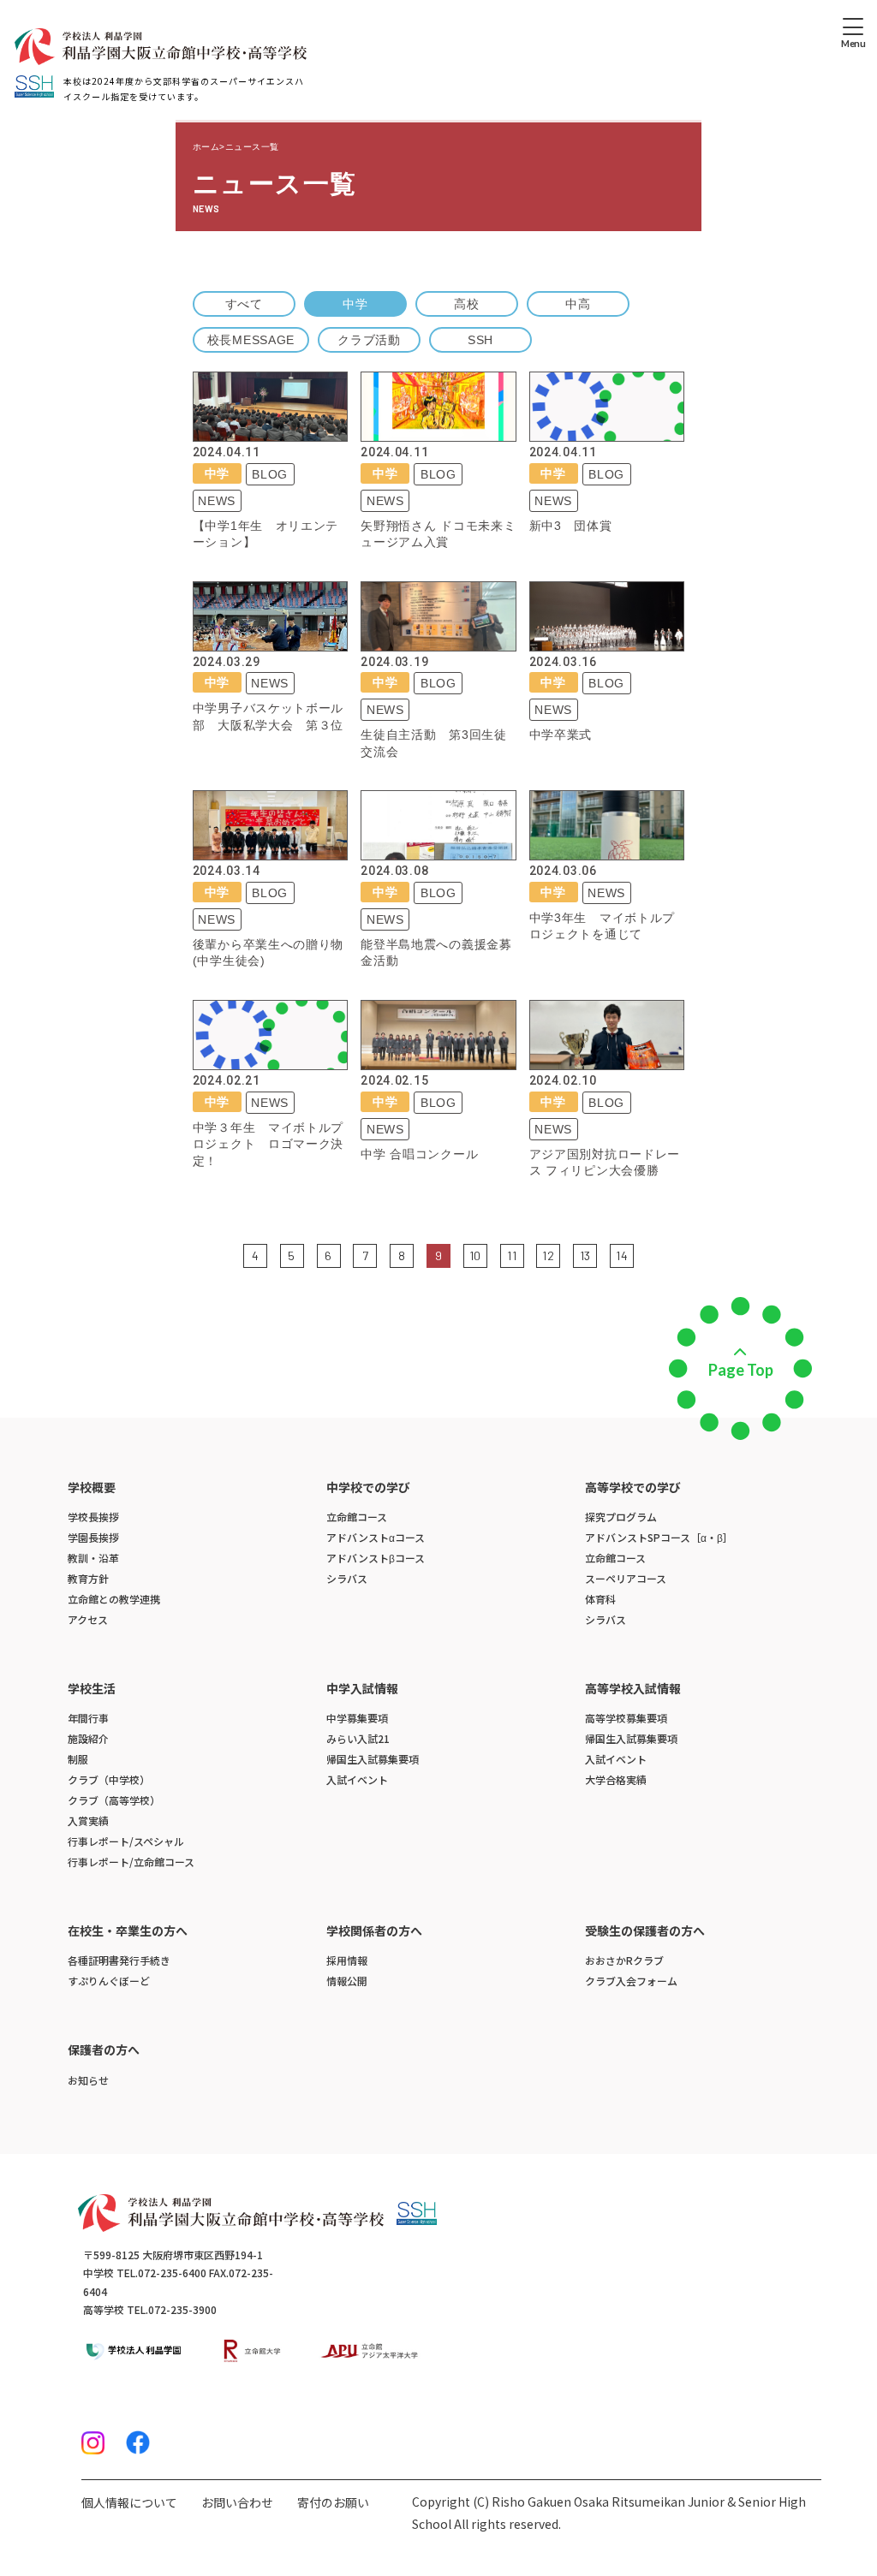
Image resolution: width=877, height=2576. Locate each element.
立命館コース (357, 1517)
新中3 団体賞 (571, 526)
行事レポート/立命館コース (131, 1862)
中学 (355, 304)
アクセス (88, 1619)
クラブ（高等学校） (114, 1800)
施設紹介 (88, 1738)
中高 (578, 304)
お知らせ (88, 2080)
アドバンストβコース (376, 1558)
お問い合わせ (237, 2502)
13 (585, 1255)
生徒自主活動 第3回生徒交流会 (433, 743)
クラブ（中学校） (109, 1779)
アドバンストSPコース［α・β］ (659, 1537)
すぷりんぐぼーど (109, 1981)
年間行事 (88, 1718)
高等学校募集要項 (626, 1718)
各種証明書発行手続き (119, 1960)
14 (622, 1255)
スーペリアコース (626, 1578)
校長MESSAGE (251, 340)
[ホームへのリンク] (161, 47)
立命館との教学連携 (114, 1599)
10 (475, 1255)
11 (512, 1255)
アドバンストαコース (376, 1537)
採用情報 (347, 1960)
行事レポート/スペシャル (126, 1841)
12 (548, 1255)
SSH (480, 340)
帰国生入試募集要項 (373, 1759)
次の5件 (645, 1254)
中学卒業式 (561, 735)
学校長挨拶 (93, 1517)
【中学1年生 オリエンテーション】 (265, 534)
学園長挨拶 (93, 1537)
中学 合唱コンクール (419, 1154)
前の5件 (232, 1254)
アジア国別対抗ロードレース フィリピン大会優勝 (605, 1163)
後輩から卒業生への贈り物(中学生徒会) (268, 953)
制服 (78, 1759)
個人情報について (129, 2502)
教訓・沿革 (93, 1558)
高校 (466, 304)
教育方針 (88, 1578)
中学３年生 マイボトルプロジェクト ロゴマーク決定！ (268, 1144)
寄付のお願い (333, 2502)
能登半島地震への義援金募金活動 (436, 953)
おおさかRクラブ (624, 1960)
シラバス (347, 1578)
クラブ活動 (369, 340)
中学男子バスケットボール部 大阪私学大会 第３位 (268, 717)
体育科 (600, 1599)
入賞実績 (88, 1820)
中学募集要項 (357, 1718)
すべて (244, 304)
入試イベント (357, 1779)
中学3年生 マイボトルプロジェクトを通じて (602, 926)
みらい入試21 (358, 1738)
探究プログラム (621, 1517)
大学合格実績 (616, 1779)
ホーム (206, 147)
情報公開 (347, 1981)
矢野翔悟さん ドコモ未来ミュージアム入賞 (438, 534)
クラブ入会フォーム (631, 1981)
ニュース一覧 (252, 147)
